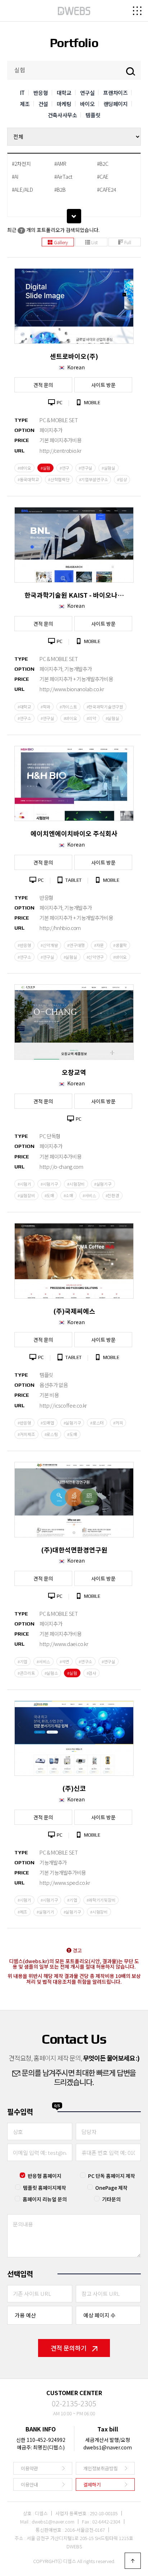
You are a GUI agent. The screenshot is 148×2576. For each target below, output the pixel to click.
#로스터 (97, 1423)
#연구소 (24, 718)
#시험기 (24, 1184)
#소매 (68, 1195)
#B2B (60, 190)
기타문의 (111, 2199)
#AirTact (63, 177)
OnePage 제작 (111, 2188)
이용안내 (29, 2484)
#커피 (118, 1423)
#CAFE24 (107, 190)
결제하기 (92, 2484)
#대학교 (24, 707)
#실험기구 (103, 1184)
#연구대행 (76, 945)
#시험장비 (76, 1184)
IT (22, 93)
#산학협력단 (59, 479)
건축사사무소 (63, 115)
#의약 (91, 718)
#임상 (122, 479)
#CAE (103, 177)
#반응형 (24, 945)
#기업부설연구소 (94, 479)
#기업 (22, 1661)
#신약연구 (95, 957)
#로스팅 (51, 1434)
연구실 (87, 93)
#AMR (60, 164)
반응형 (41, 93)
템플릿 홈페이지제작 (45, 2188)
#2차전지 (21, 164)
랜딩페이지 (116, 104)
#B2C (103, 164)
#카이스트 (68, 707)
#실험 (45, 468)
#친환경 (112, 1195)
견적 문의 (43, 385)
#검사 (91, 1673)
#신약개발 (49, 945)
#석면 (64, 1661)
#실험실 (108, 468)
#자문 (99, 945)
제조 (25, 104)
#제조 (22, 1912)
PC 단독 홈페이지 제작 (112, 2176)
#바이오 (24, 468)
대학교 (64, 93)
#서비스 (89, 1195)
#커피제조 (26, 1434)
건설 (43, 104)
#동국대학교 (28, 479)
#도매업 (47, 1423)
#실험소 (51, 1673)
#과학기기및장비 (101, 1900)
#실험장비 (26, 1195)
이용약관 (29, 2468)
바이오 (87, 104)
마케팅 (64, 104)
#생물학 (120, 945)
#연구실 (85, 468)
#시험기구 (49, 1184)
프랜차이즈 (115, 93)
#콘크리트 (26, 1673)
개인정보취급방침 (101, 2468)
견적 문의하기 (69, 2348)
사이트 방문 (103, 385)
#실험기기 (45, 1912)
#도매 (49, 1195)
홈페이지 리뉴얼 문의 (45, 2199)
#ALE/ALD (22, 190)
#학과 (45, 707)
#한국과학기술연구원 (105, 707)
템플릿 (93, 115)
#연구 (64, 468)
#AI (15, 177)
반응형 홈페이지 (45, 2176)
